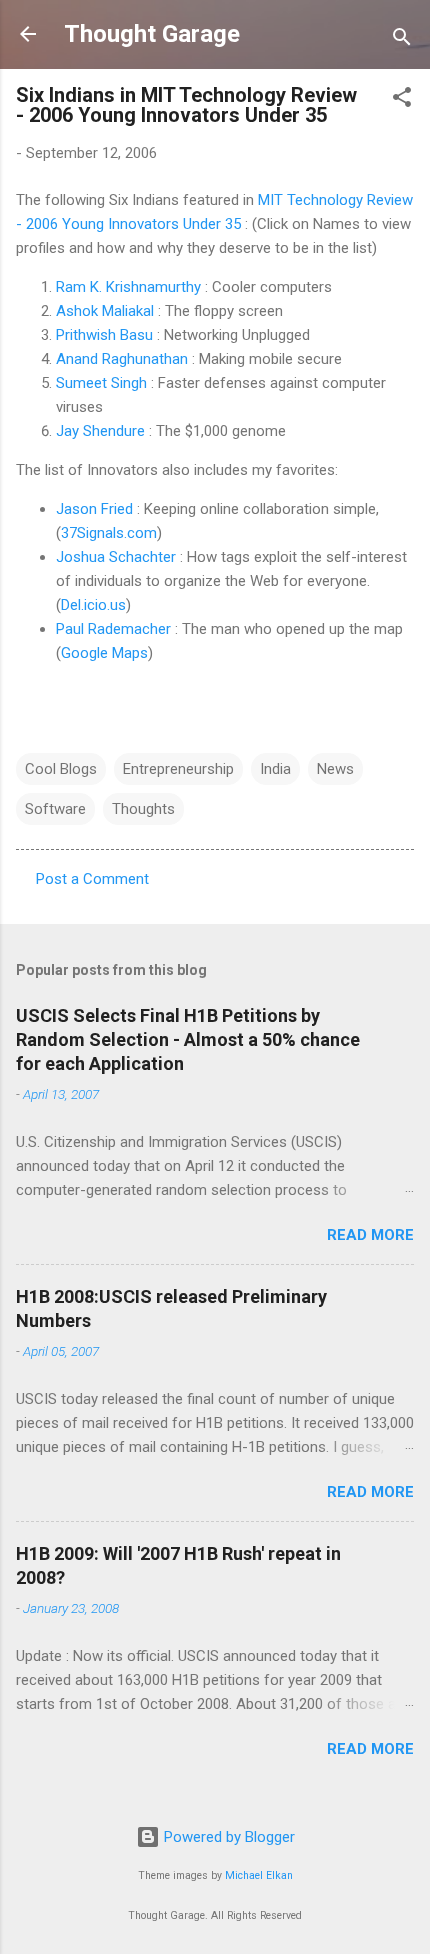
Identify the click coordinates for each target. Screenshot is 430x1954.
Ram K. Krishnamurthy (128, 287)
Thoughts (143, 809)
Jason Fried (94, 509)
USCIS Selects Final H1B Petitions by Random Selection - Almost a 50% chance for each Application (188, 1039)
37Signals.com (109, 533)
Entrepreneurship (178, 769)
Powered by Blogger (227, 1837)
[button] (402, 100)
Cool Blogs (61, 769)
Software (55, 809)
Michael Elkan (259, 1875)
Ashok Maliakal (105, 311)
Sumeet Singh (101, 383)
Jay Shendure (100, 431)
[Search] (402, 40)
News (335, 769)
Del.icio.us (93, 605)
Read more (370, 1235)
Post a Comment (92, 879)
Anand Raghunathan (122, 359)
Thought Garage (152, 34)
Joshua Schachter (116, 557)
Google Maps (104, 653)
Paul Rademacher (113, 629)
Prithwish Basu (104, 335)
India (275, 769)
